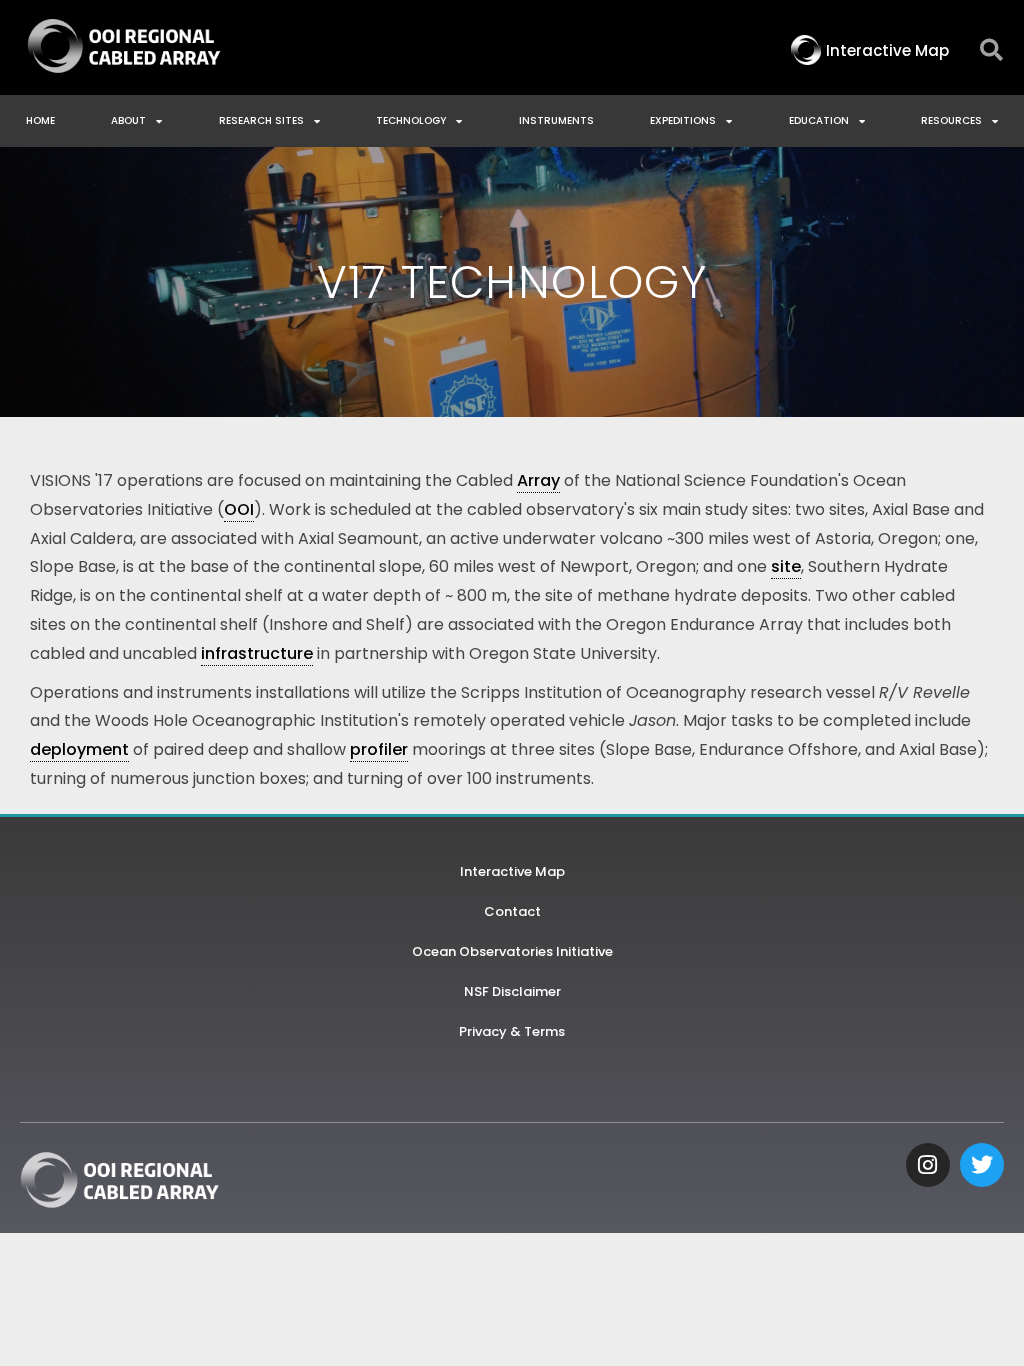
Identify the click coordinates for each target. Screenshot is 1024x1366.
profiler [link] (379, 749)
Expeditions (683, 120)
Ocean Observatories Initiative (512, 951)
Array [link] (538, 480)
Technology (411, 120)
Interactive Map (512, 871)
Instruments (556, 120)
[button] (991, 50)
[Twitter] (982, 1165)
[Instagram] (928, 1165)
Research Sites (261, 120)
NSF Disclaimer (512, 991)
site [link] (786, 566)
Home (40, 120)
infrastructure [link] (257, 653)
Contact (512, 911)
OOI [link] (239, 509)
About (128, 120)
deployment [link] (79, 749)
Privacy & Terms (512, 1031)
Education (819, 120)
